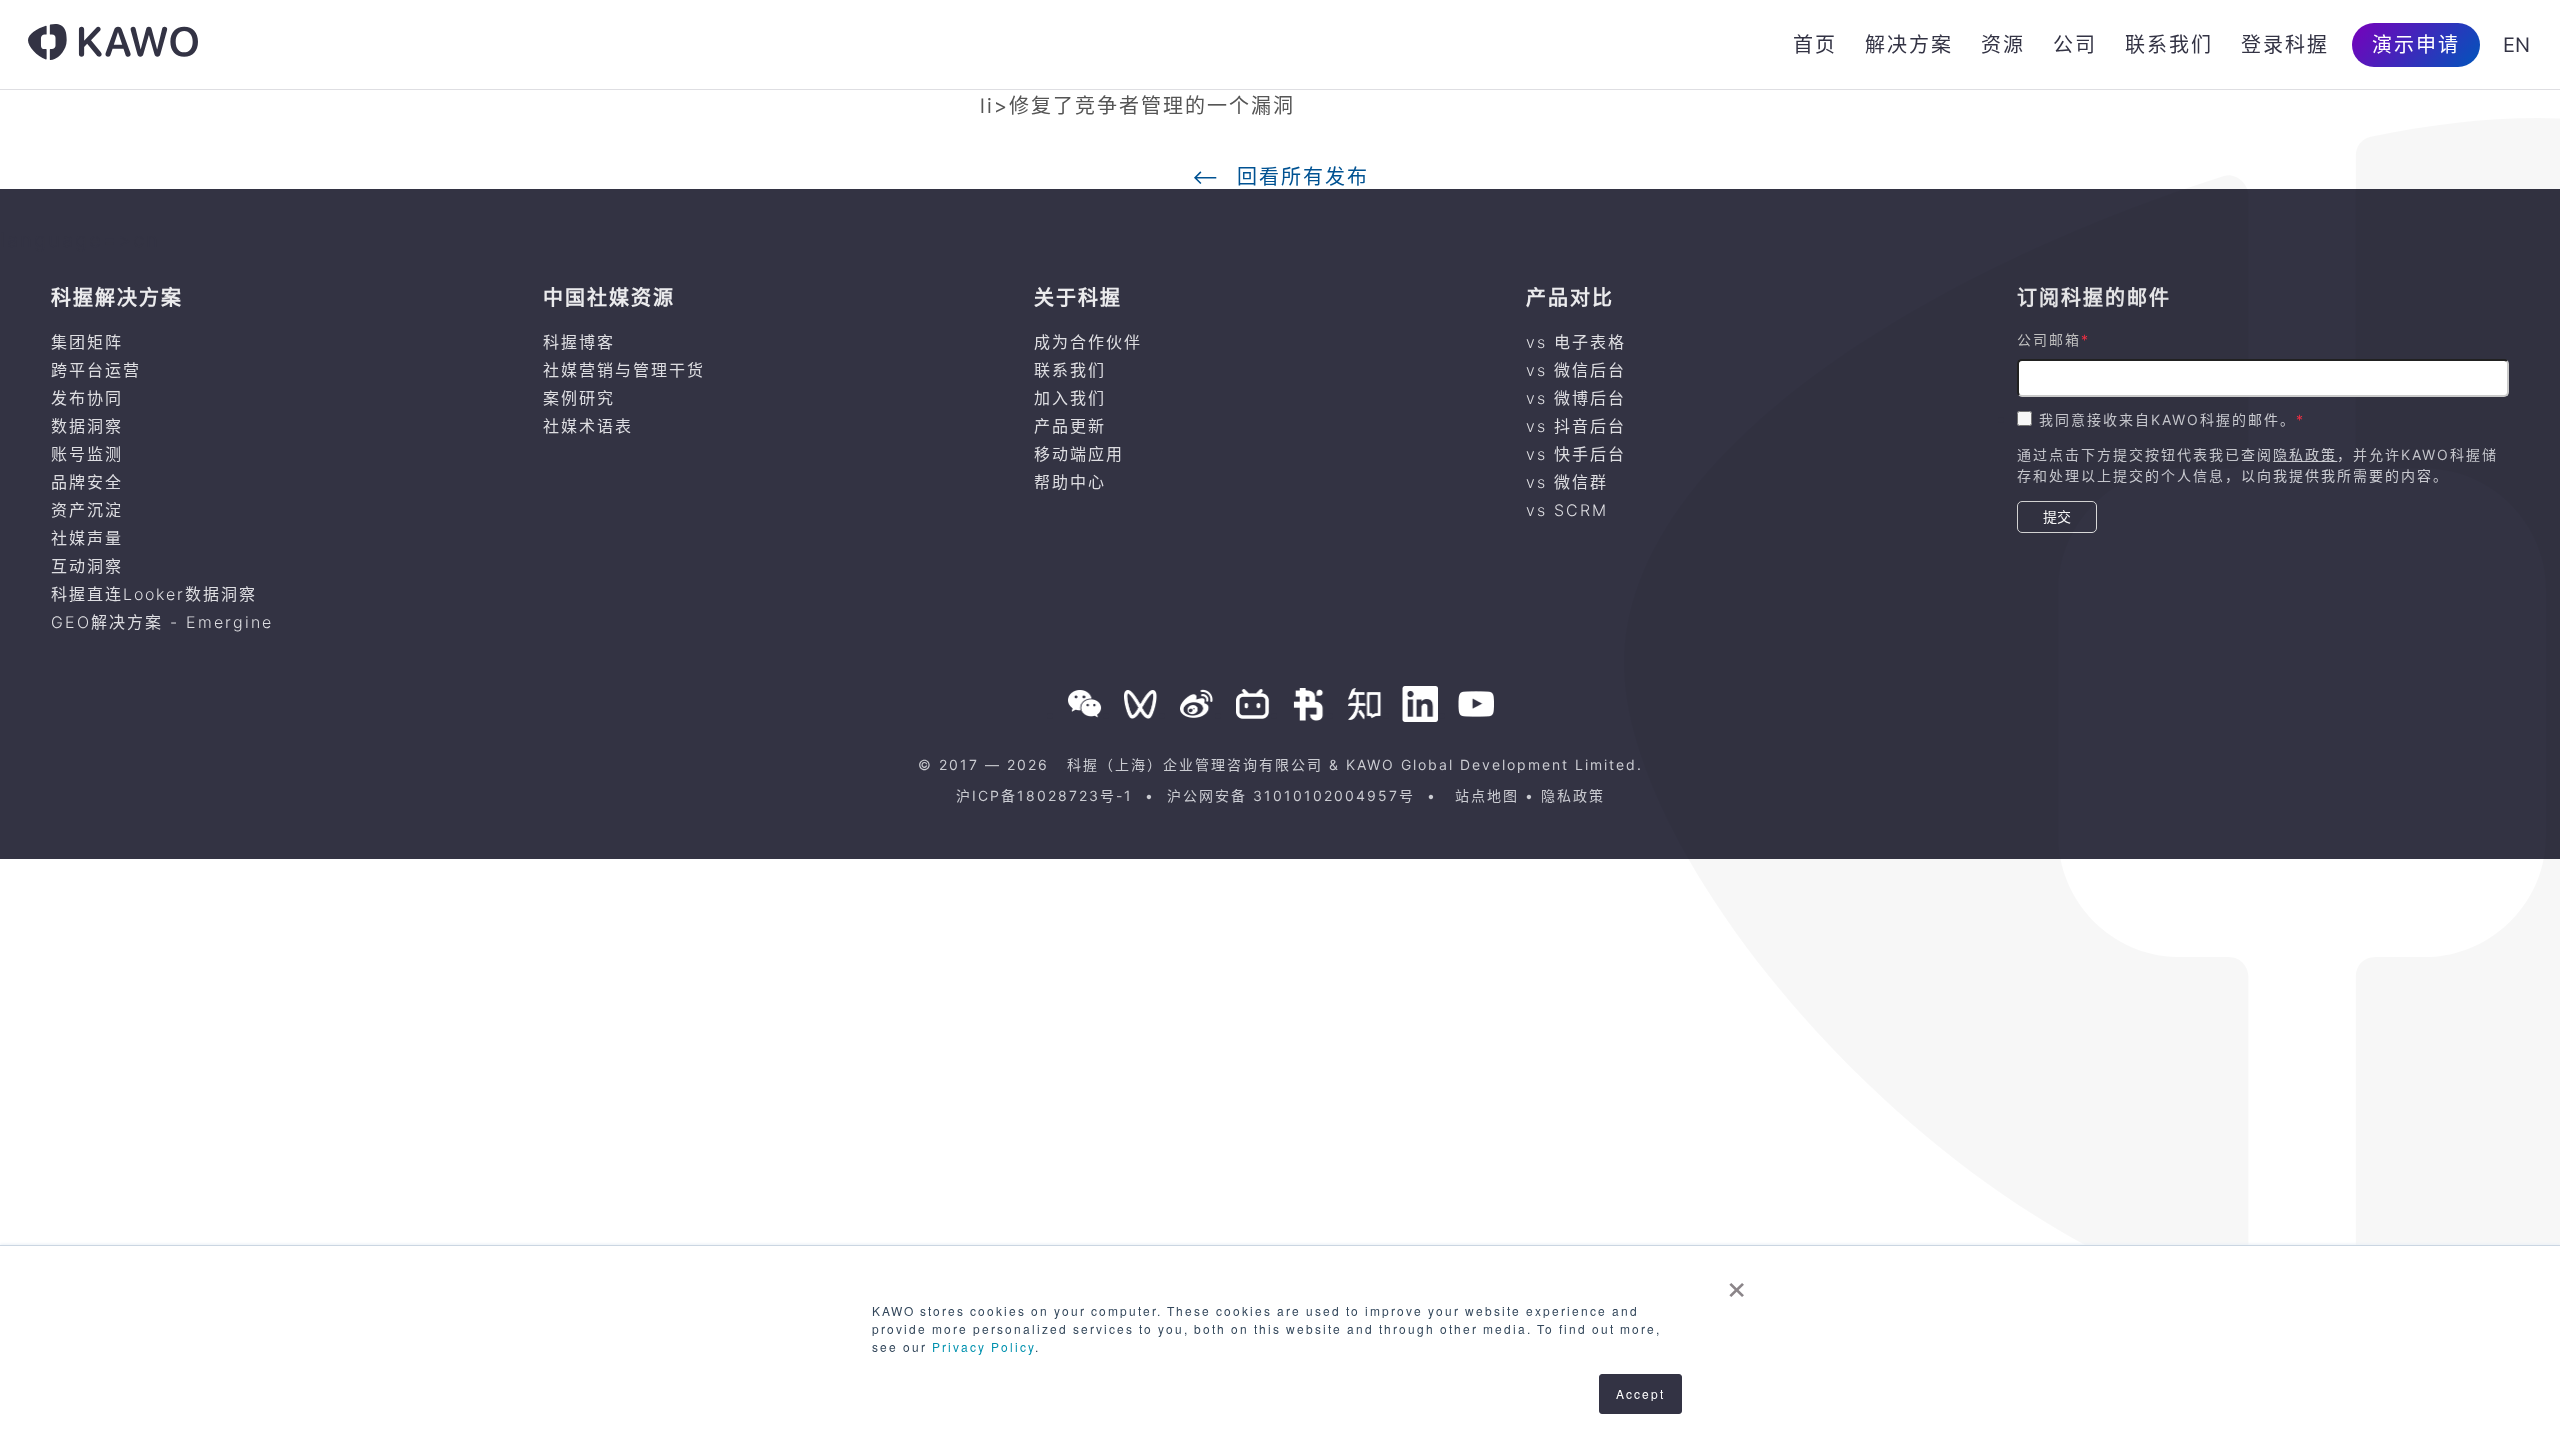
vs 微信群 (1567, 482)
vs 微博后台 (1576, 398)
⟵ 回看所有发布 (1280, 177)
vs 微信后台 (1576, 370)
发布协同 (87, 398)
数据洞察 (87, 426)
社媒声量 (87, 538)
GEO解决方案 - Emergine (162, 622)
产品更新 (1070, 426)
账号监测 (87, 454)
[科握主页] (113, 44)
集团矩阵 (87, 342)
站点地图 (1487, 795)
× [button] (1737, 1283)
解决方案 (1909, 45)
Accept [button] (1640, 1393)
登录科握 (2285, 45)
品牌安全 (87, 482)
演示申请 (2416, 45)
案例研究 (579, 398)
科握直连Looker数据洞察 (154, 594)
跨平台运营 (96, 370)
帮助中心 (1070, 482)
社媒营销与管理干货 (624, 370)
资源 (2003, 45)
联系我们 (2169, 45)
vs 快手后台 (1576, 454)
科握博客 (579, 342)
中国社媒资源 (609, 298)
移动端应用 (1079, 454)
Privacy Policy (983, 1346)
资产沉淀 (87, 510)
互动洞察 (87, 566)
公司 (2075, 45)
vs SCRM (1567, 510)
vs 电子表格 (1576, 342)
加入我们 (1070, 398)
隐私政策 (2305, 454)
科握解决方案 (117, 298)
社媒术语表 (588, 426)
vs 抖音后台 (1576, 426)
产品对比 (1570, 298)
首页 (1815, 45)
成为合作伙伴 (1088, 342)
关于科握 (1078, 298)
